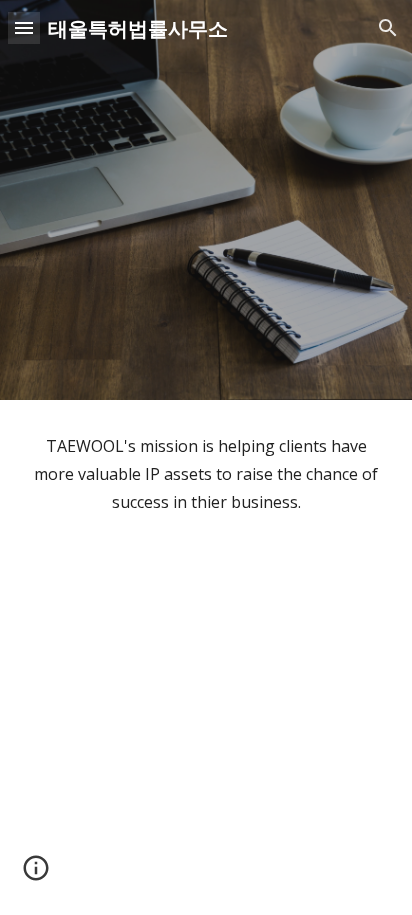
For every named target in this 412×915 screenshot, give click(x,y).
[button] (24, 27)
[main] (206, 474)
